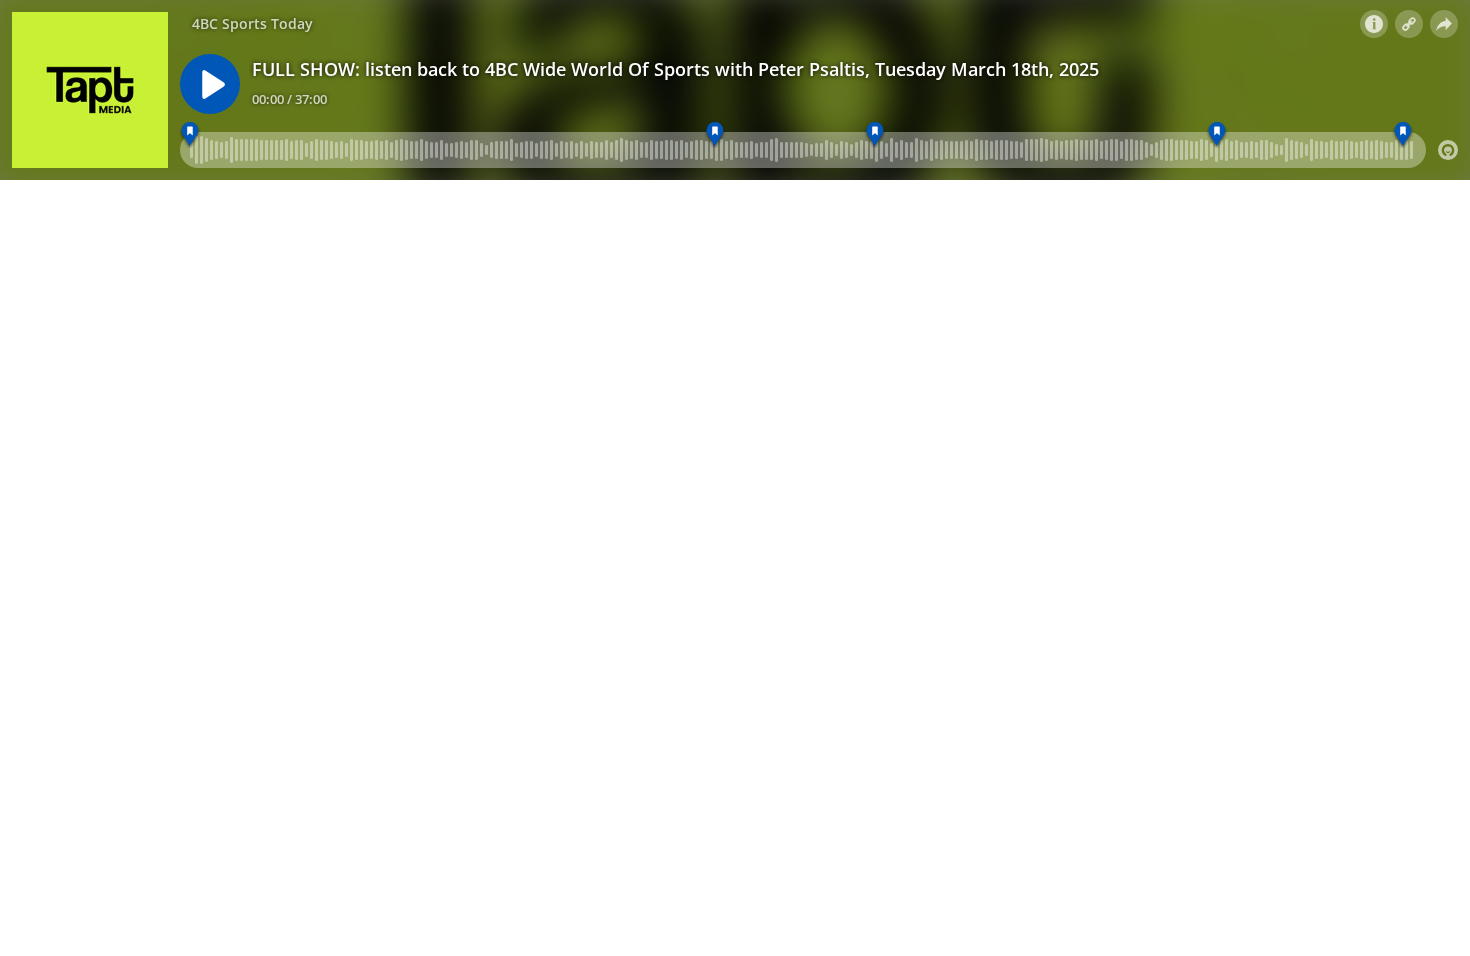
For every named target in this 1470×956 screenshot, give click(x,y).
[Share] (1444, 24)
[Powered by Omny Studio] (1448, 150)
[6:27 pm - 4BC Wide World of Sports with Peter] (714, 134)
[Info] (1374, 24)
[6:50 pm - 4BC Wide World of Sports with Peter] (1216, 134)
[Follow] (1409, 24)
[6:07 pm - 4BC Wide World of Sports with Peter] (190, 134)
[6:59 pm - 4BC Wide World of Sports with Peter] (1402, 134)
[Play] (210, 84)
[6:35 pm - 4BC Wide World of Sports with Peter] (875, 134)
